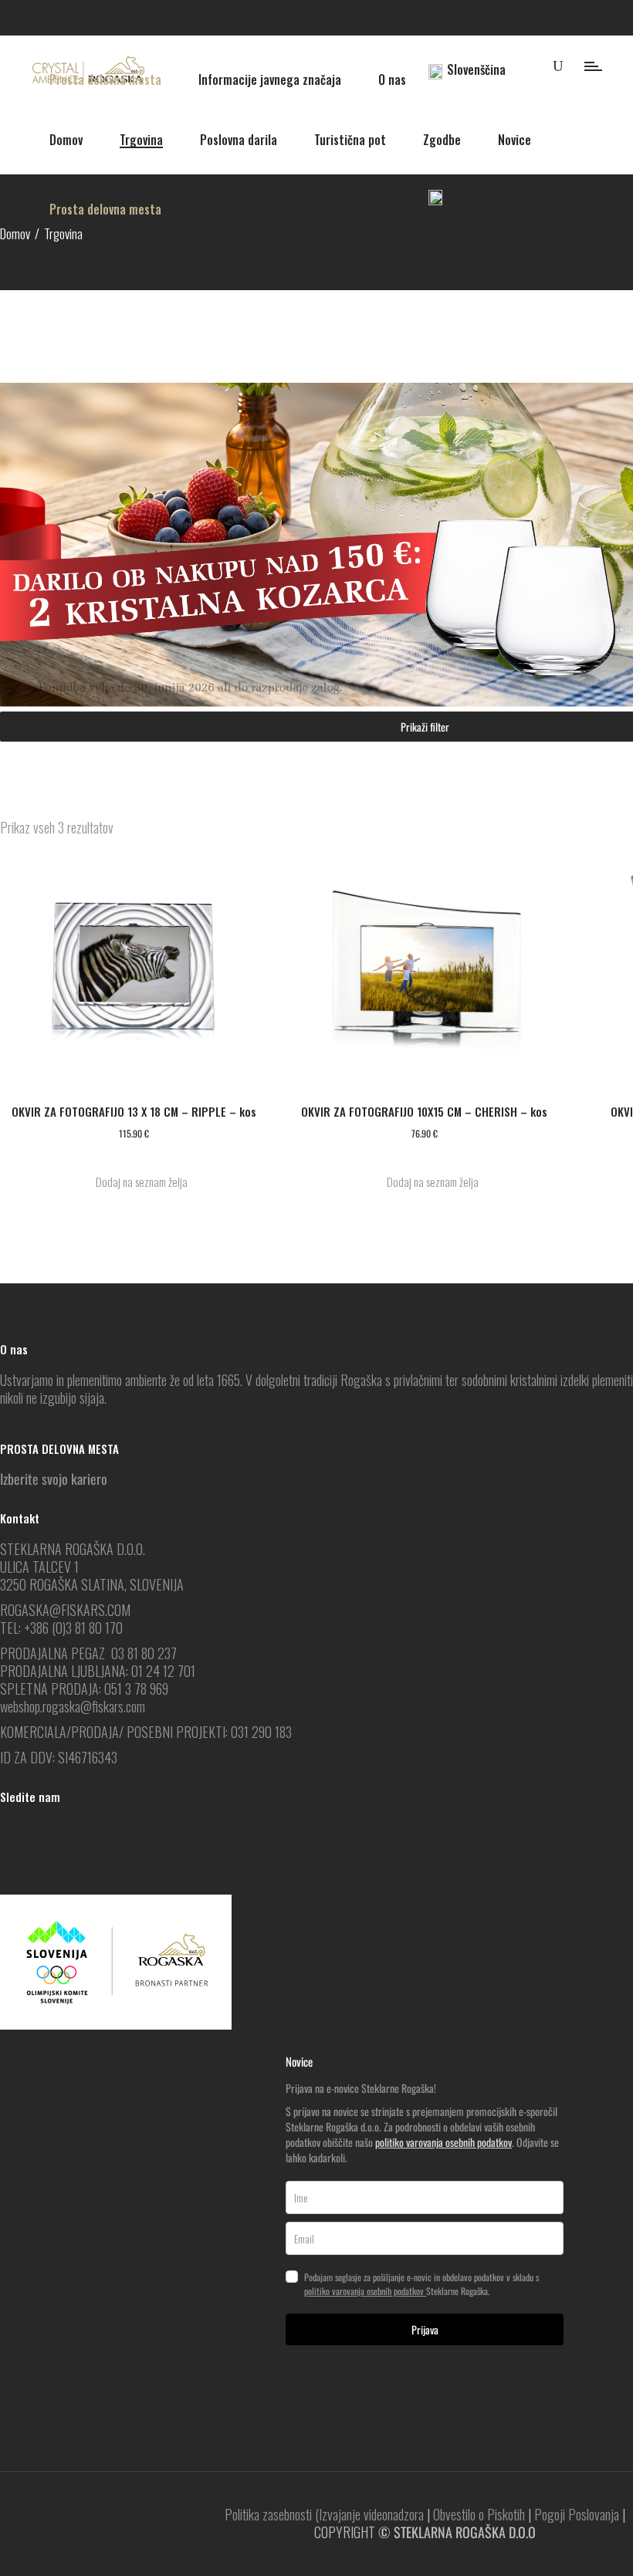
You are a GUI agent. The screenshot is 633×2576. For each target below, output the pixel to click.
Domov (15, 233)
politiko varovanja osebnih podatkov (443, 2142)
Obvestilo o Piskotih (479, 2514)
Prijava (425, 2329)
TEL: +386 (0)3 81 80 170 (61, 1628)
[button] (134, 1182)
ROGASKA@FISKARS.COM (65, 1610)
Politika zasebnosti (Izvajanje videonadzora (324, 2514)
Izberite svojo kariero (54, 1479)
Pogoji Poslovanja (577, 2514)
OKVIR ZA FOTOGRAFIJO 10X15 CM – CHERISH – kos (424, 1111)
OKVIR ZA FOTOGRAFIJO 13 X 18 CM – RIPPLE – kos (134, 1111)
